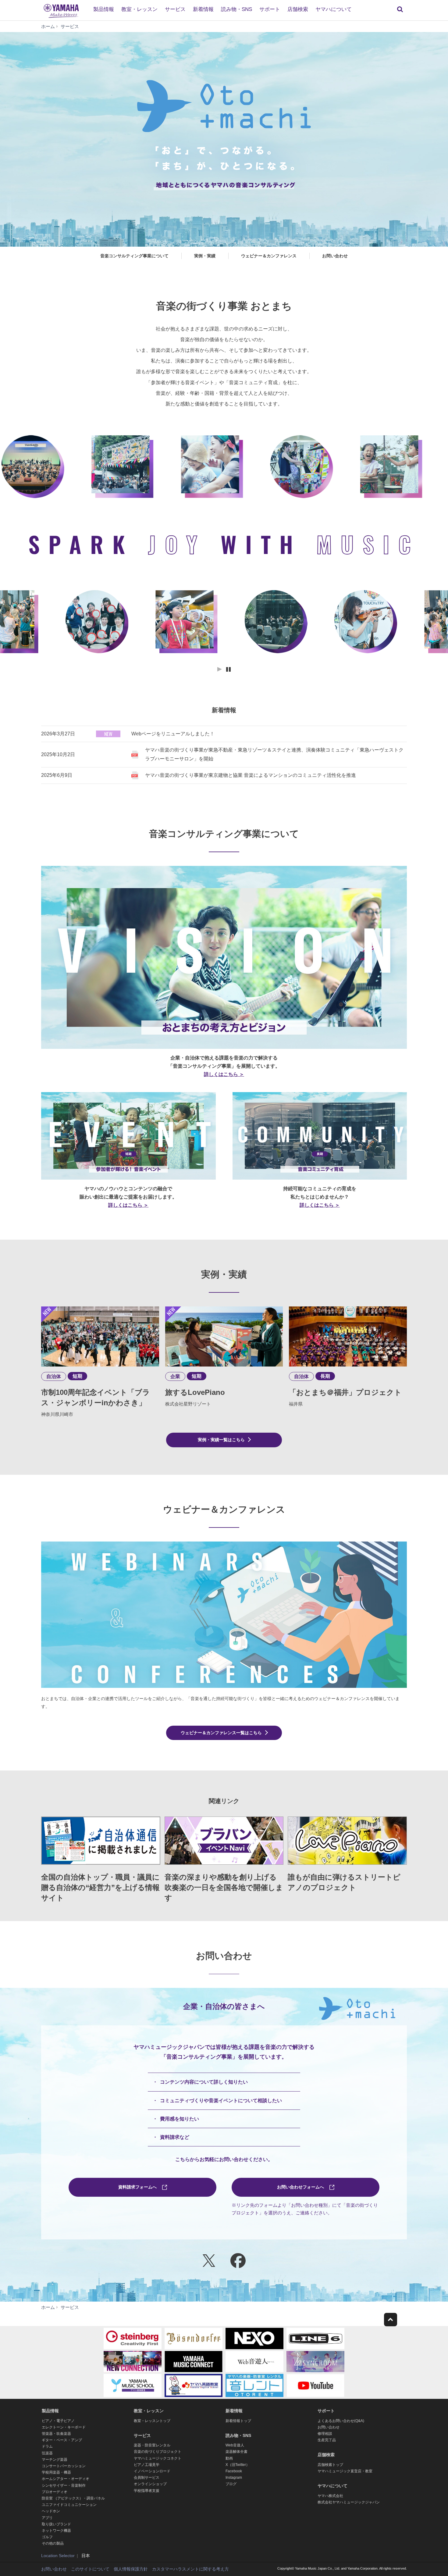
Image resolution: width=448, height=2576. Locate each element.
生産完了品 (327, 2440)
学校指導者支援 (147, 2491)
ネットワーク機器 (56, 2531)
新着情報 (203, 9)
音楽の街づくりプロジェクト (158, 2452)
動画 (229, 2458)
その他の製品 (53, 2543)
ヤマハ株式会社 (330, 2496)
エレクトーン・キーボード (64, 2427)
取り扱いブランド (56, 2524)
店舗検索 (298, 9)
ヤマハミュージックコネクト (158, 2458)
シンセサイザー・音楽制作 (64, 2485)
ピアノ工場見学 (147, 2465)
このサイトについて (90, 2569)
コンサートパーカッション (64, 2466)
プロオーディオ (55, 2492)
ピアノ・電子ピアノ (58, 2421)
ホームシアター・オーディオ (66, 2479)
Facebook (234, 2471)
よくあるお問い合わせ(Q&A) (341, 2421)
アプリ (47, 2518)
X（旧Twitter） (238, 2465)
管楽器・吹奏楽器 (56, 2434)
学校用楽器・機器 (56, 2472)
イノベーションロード (152, 2471)
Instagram (234, 2478)
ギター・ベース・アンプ (62, 2440)
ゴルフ (47, 2537)
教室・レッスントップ (152, 2421)
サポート (270, 9)
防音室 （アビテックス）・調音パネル (73, 2498)
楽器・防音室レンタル (152, 2445)
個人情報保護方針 (131, 2569)
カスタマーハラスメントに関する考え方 (190, 2569)
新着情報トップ (238, 2421)
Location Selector (58, 2556)
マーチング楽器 (55, 2460)
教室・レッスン (139, 9)
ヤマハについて (334, 9)
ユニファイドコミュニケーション (69, 2505)
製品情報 (104, 9)
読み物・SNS (236, 9)
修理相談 (325, 2434)
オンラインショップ (150, 2484)
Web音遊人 (235, 2445)
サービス (175, 9)
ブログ (231, 2484)
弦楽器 (47, 2453)
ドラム (47, 2446)
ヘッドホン (51, 2511)
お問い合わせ (329, 2427)
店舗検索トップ (330, 2465)
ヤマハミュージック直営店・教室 (345, 2471)
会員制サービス (147, 2478)
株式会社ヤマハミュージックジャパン (349, 2502)
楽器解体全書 (236, 2452)
